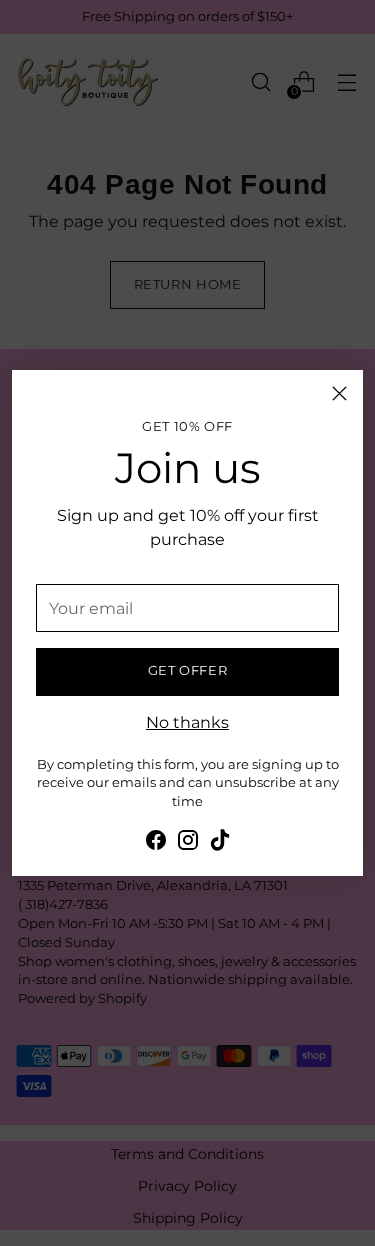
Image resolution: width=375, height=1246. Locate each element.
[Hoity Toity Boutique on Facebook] (156, 843)
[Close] (339, 393)
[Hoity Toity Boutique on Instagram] (188, 843)
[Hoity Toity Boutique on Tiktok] (220, 843)
